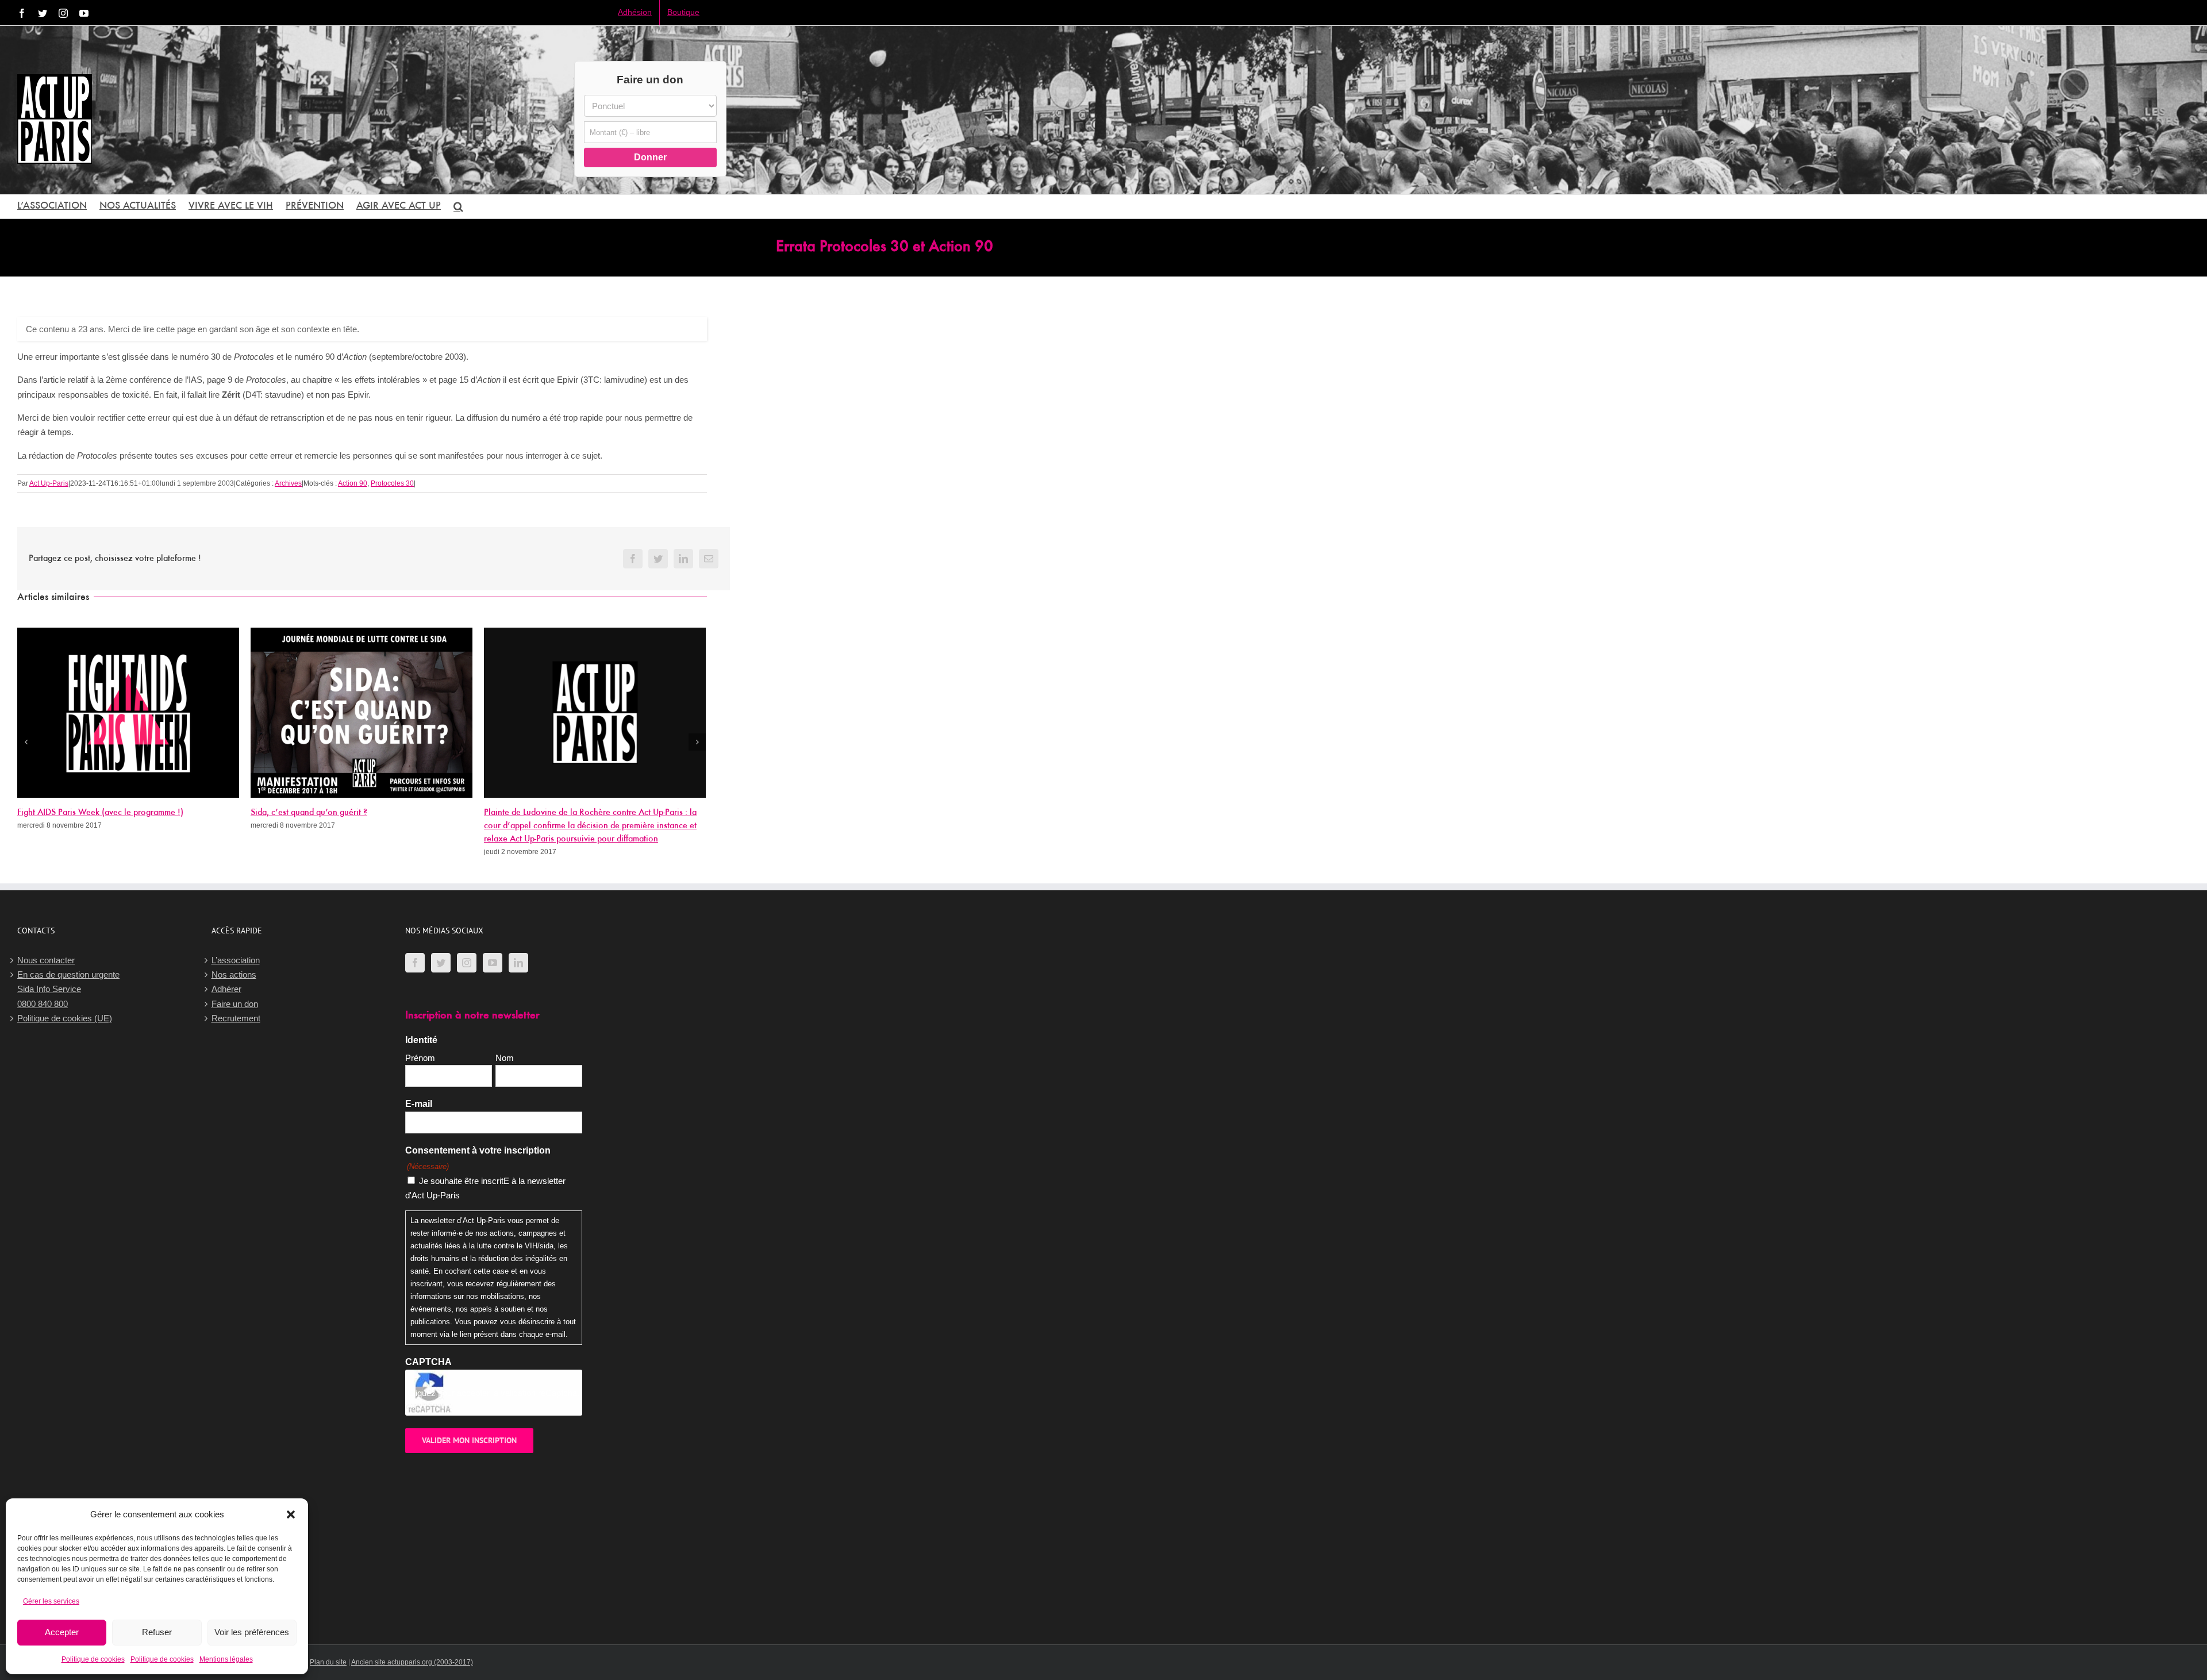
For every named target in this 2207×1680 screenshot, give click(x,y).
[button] (291, 1514)
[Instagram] (467, 963)
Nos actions (234, 974)
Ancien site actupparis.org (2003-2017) (412, 1662)
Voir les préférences (252, 1632)
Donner (650, 157)
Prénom (420, 1058)
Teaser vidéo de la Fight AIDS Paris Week (560, 813)
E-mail (419, 1104)
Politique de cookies (93, 1659)
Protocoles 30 (392, 483)
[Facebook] (415, 963)
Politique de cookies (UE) (65, 1018)
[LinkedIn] (518, 963)
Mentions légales (226, 1659)
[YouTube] (493, 963)
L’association (236, 960)
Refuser (157, 1632)
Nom (505, 1058)
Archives (288, 483)
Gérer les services (51, 1601)
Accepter (62, 1632)
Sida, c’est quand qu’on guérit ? (76, 813)
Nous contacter (46, 960)
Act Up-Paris (49, 483)
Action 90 (353, 483)
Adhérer (226, 989)
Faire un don (235, 1004)
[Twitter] (441, 963)
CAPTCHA (428, 1362)
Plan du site (328, 1662)
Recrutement (236, 1018)
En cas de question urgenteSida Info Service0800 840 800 (68, 989)
